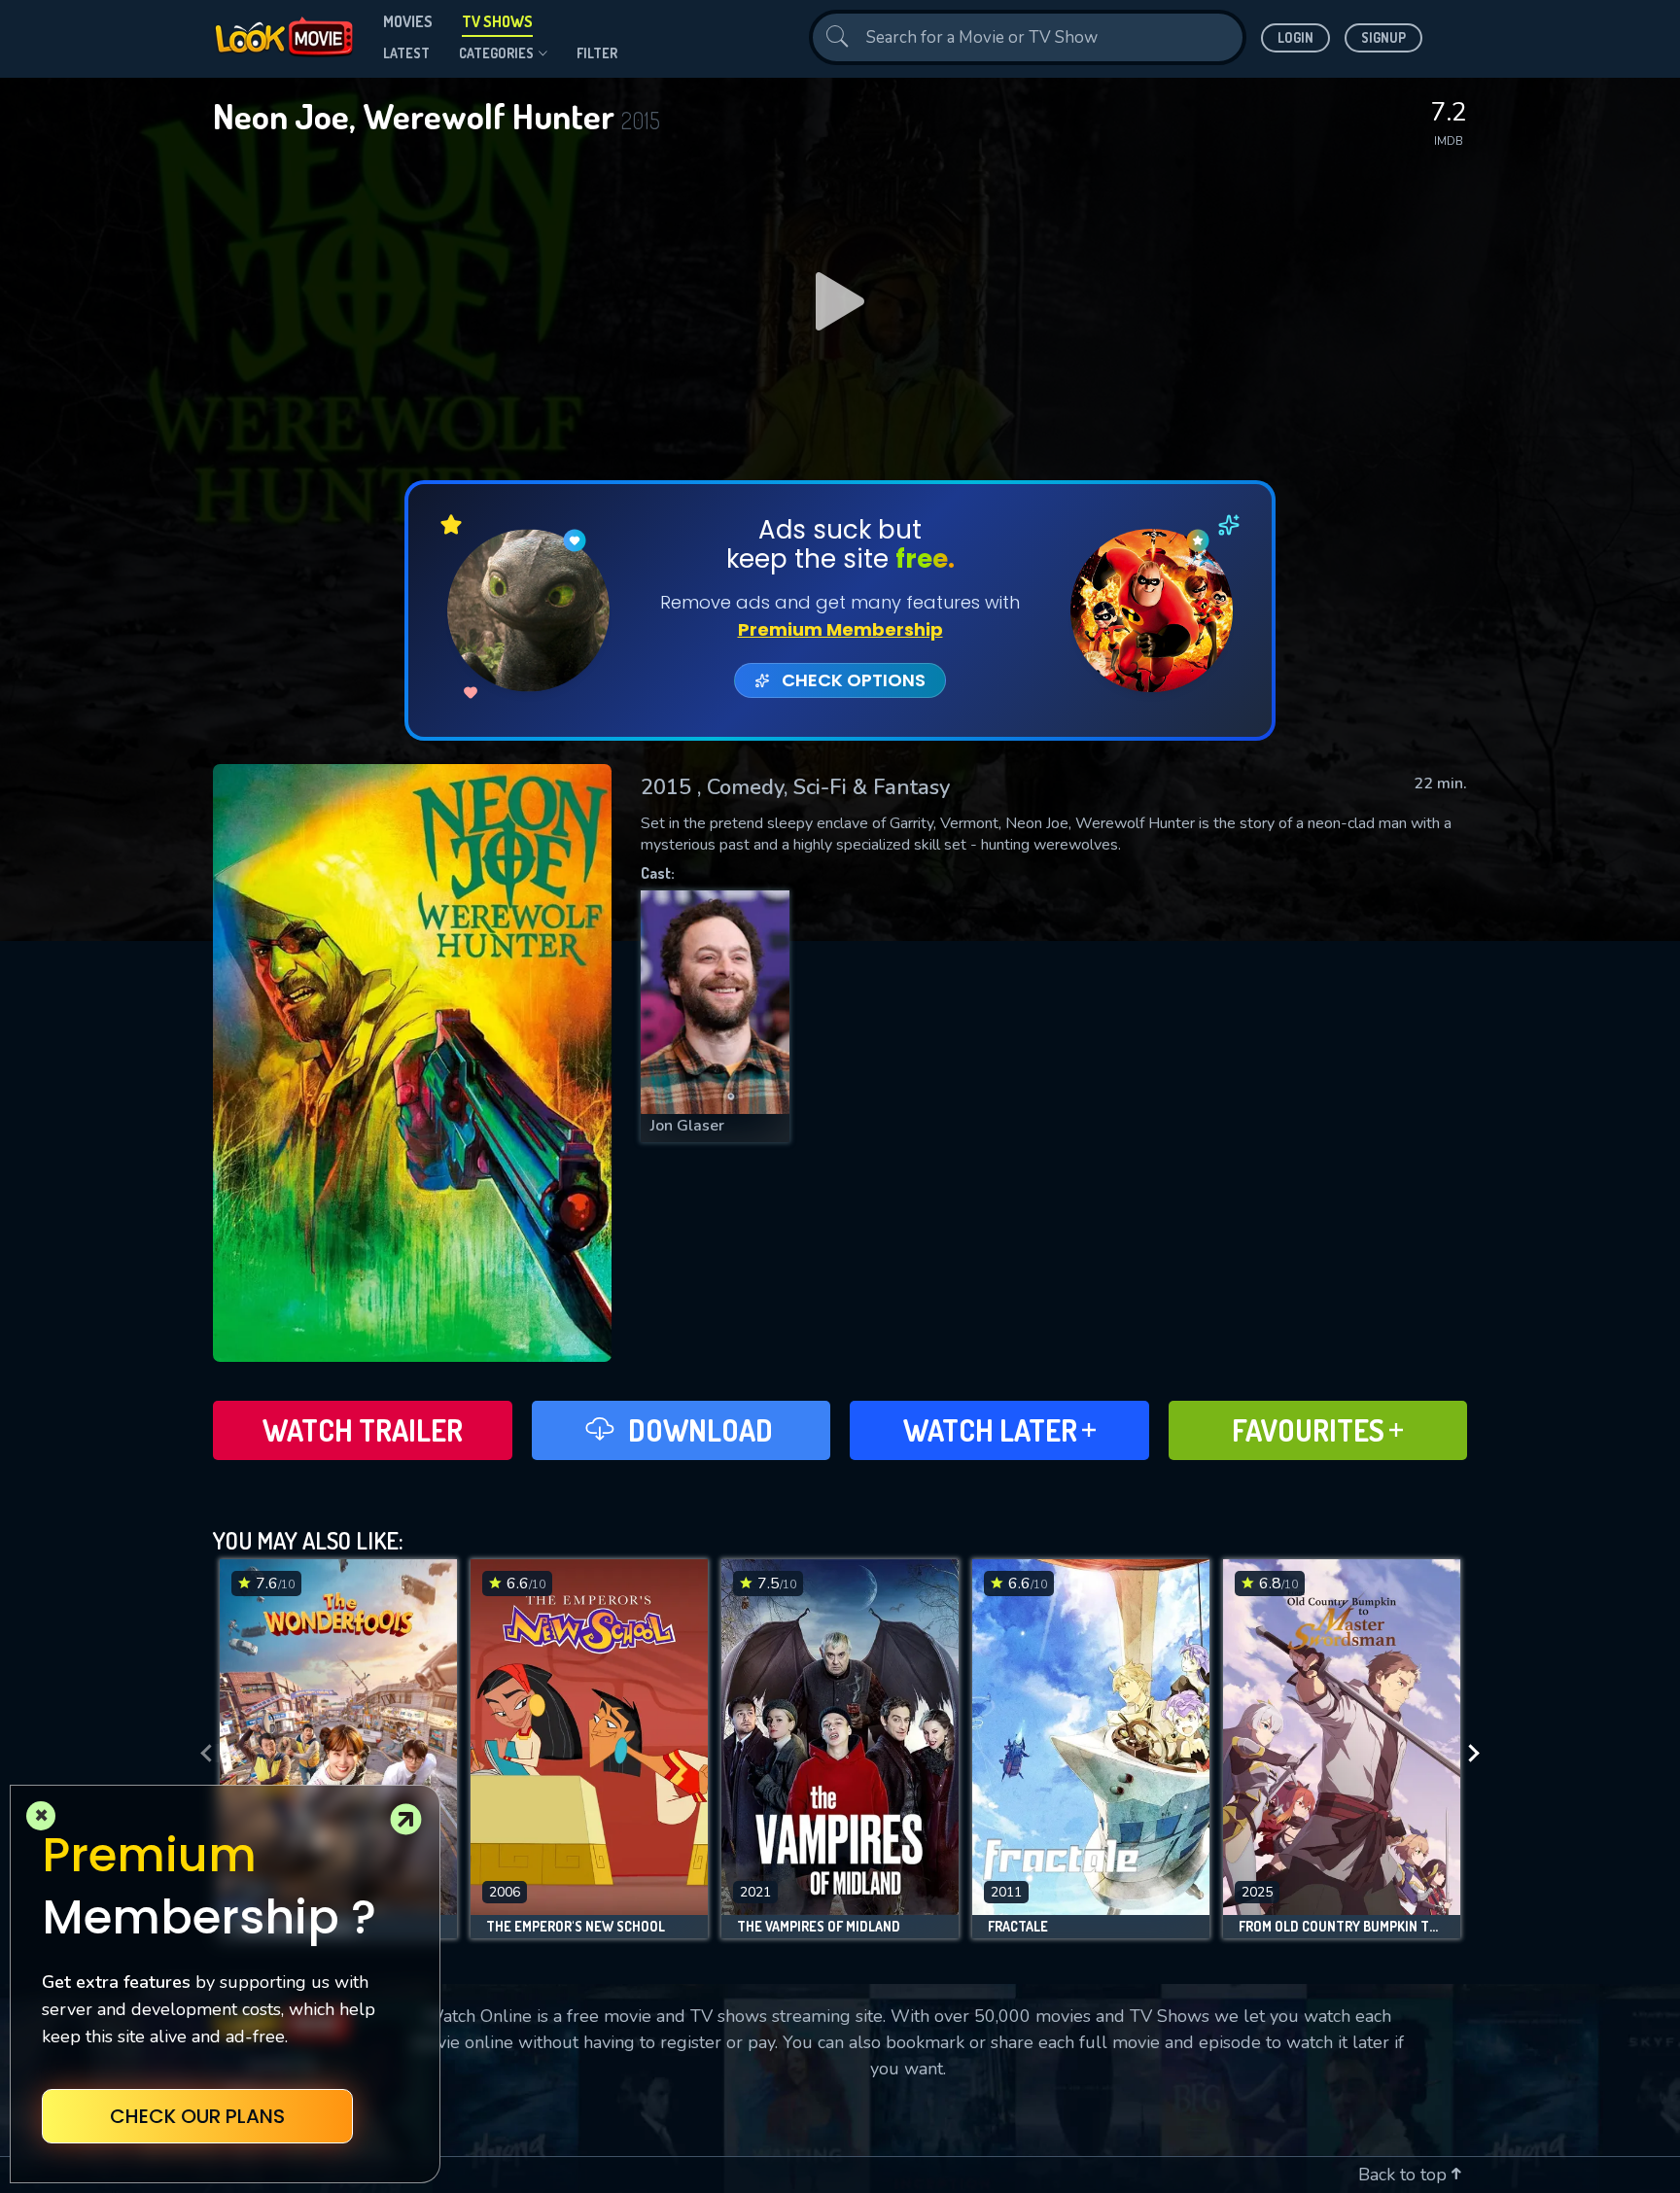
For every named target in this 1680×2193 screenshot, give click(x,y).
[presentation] (200, 1754)
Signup (1383, 37)
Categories (496, 53)
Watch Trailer (363, 1430)
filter (597, 53)
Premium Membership (840, 629)
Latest (406, 53)
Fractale (1018, 1927)
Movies (408, 21)
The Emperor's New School (576, 1927)
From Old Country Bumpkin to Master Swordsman (1342, 1927)
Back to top (1405, 2175)
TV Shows (497, 21)
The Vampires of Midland (819, 1927)
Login (1295, 37)
